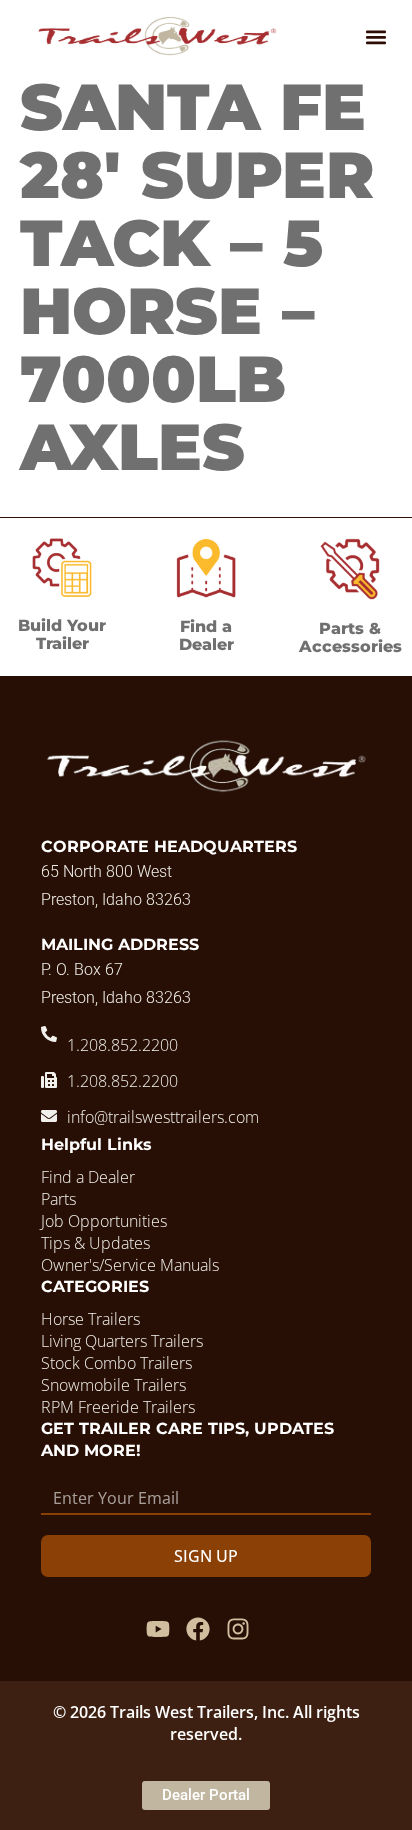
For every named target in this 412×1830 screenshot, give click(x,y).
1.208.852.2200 (122, 1045)
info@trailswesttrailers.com (163, 1117)
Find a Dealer (206, 635)
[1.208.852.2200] (49, 1034)
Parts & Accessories (350, 637)
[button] (375, 36)
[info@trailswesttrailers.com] (49, 1116)
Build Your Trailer (62, 634)
